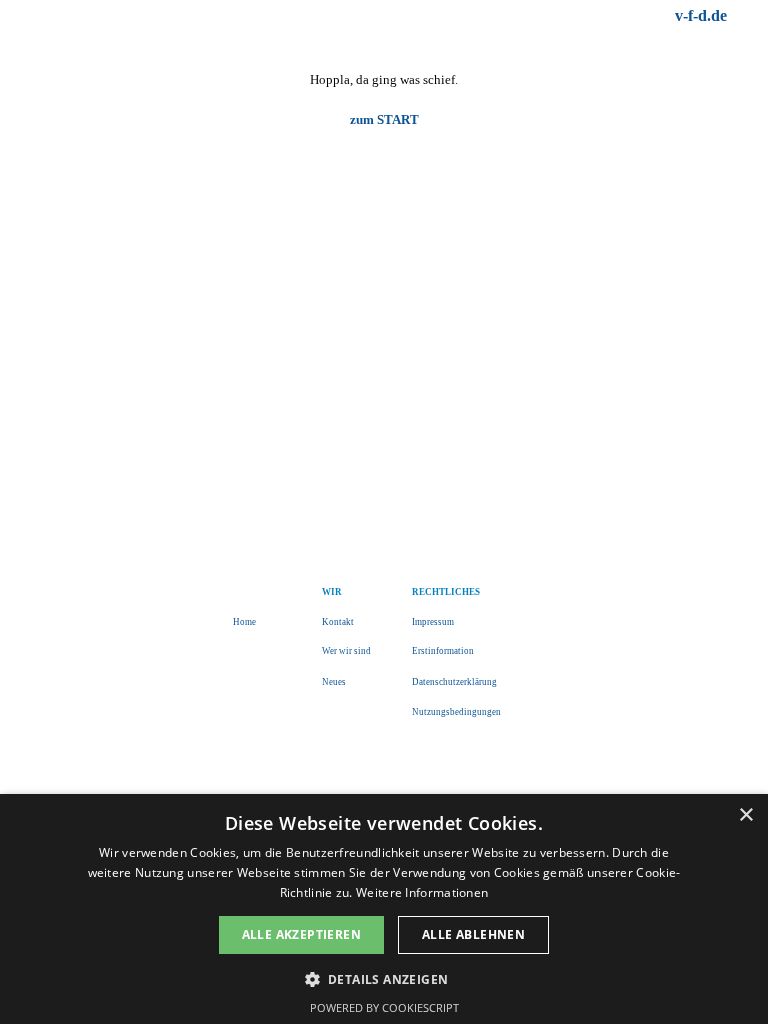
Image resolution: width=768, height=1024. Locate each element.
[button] (384, 977)
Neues (334, 682)
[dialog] (384, 909)
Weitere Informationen (422, 892)
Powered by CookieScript (384, 1007)
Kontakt (338, 622)
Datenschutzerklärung (454, 682)
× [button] (745, 815)
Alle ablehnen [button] (473, 934)
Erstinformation (443, 651)
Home (244, 622)
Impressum (433, 622)
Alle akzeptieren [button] (301, 934)
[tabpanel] (566, 16)
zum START (384, 119)
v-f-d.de (701, 15)
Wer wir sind (346, 651)
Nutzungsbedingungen (456, 712)
